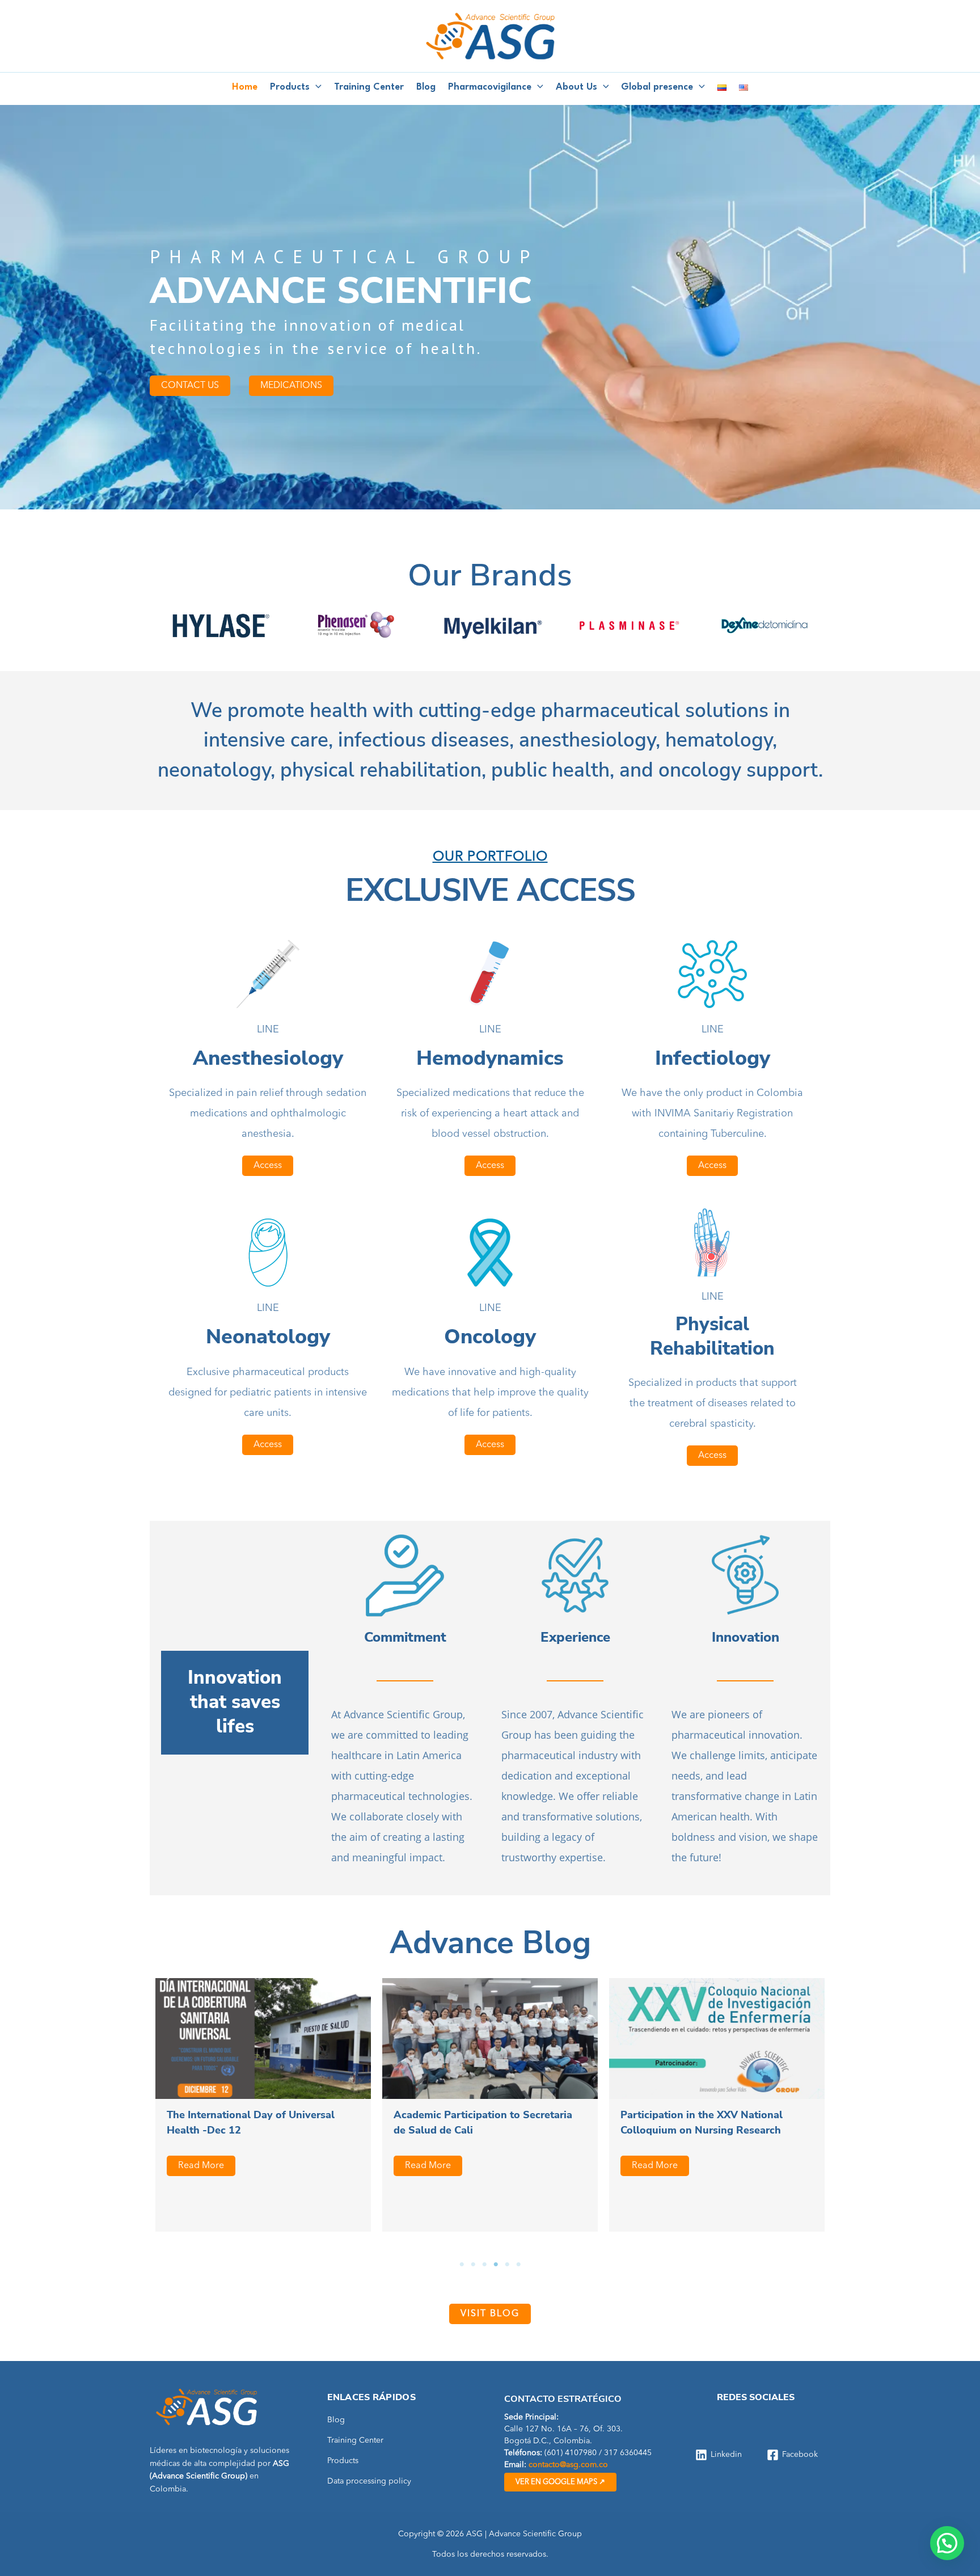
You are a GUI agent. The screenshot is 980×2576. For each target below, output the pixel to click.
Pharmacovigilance (490, 87)
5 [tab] (507, 2265)
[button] (316, 87)
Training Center (369, 87)
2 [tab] (473, 2265)
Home (245, 87)
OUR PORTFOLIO (490, 857)
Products (290, 87)
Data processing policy (369, 2481)
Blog (426, 87)
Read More (201, 2166)
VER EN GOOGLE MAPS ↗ (560, 2482)
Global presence (657, 87)
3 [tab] (484, 2265)
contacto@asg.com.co (568, 2465)
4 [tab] (496, 2265)
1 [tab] (462, 2265)
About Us (576, 87)
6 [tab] (518, 2265)
